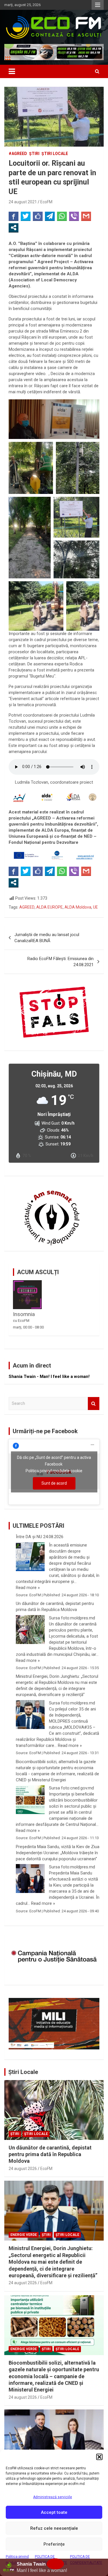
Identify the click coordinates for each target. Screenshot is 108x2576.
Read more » (28, 1588)
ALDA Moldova (78, 907)
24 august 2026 (23, 2169)
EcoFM (46, 202)
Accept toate (54, 2512)
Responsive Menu (98, 5)
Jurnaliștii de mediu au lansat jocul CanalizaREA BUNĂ (47, 938)
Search (94, 1404)
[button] (99, 2457)
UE (95, 907)
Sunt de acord (54, 1483)
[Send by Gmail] (86, 216)
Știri (34, 154)
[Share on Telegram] (50, 216)
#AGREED (18, 154)
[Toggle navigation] (12, 71)
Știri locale (55, 154)
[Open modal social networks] (14, 228)
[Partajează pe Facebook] (14, 216)
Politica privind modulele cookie (54, 1471)
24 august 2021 (23, 202)
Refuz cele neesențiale (54, 2528)
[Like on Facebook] (38, 216)
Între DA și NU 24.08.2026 (40, 1537)
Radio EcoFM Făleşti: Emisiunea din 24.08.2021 (60, 962)
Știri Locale (23, 2072)
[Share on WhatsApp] (62, 216)
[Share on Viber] (74, 216)
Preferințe (54, 2544)
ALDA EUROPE (50, 907)
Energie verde (24, 2235)
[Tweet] (26, 216)
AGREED (27, 907)
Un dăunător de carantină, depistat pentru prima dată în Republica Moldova (55, 1607)
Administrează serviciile (53, 2497)
